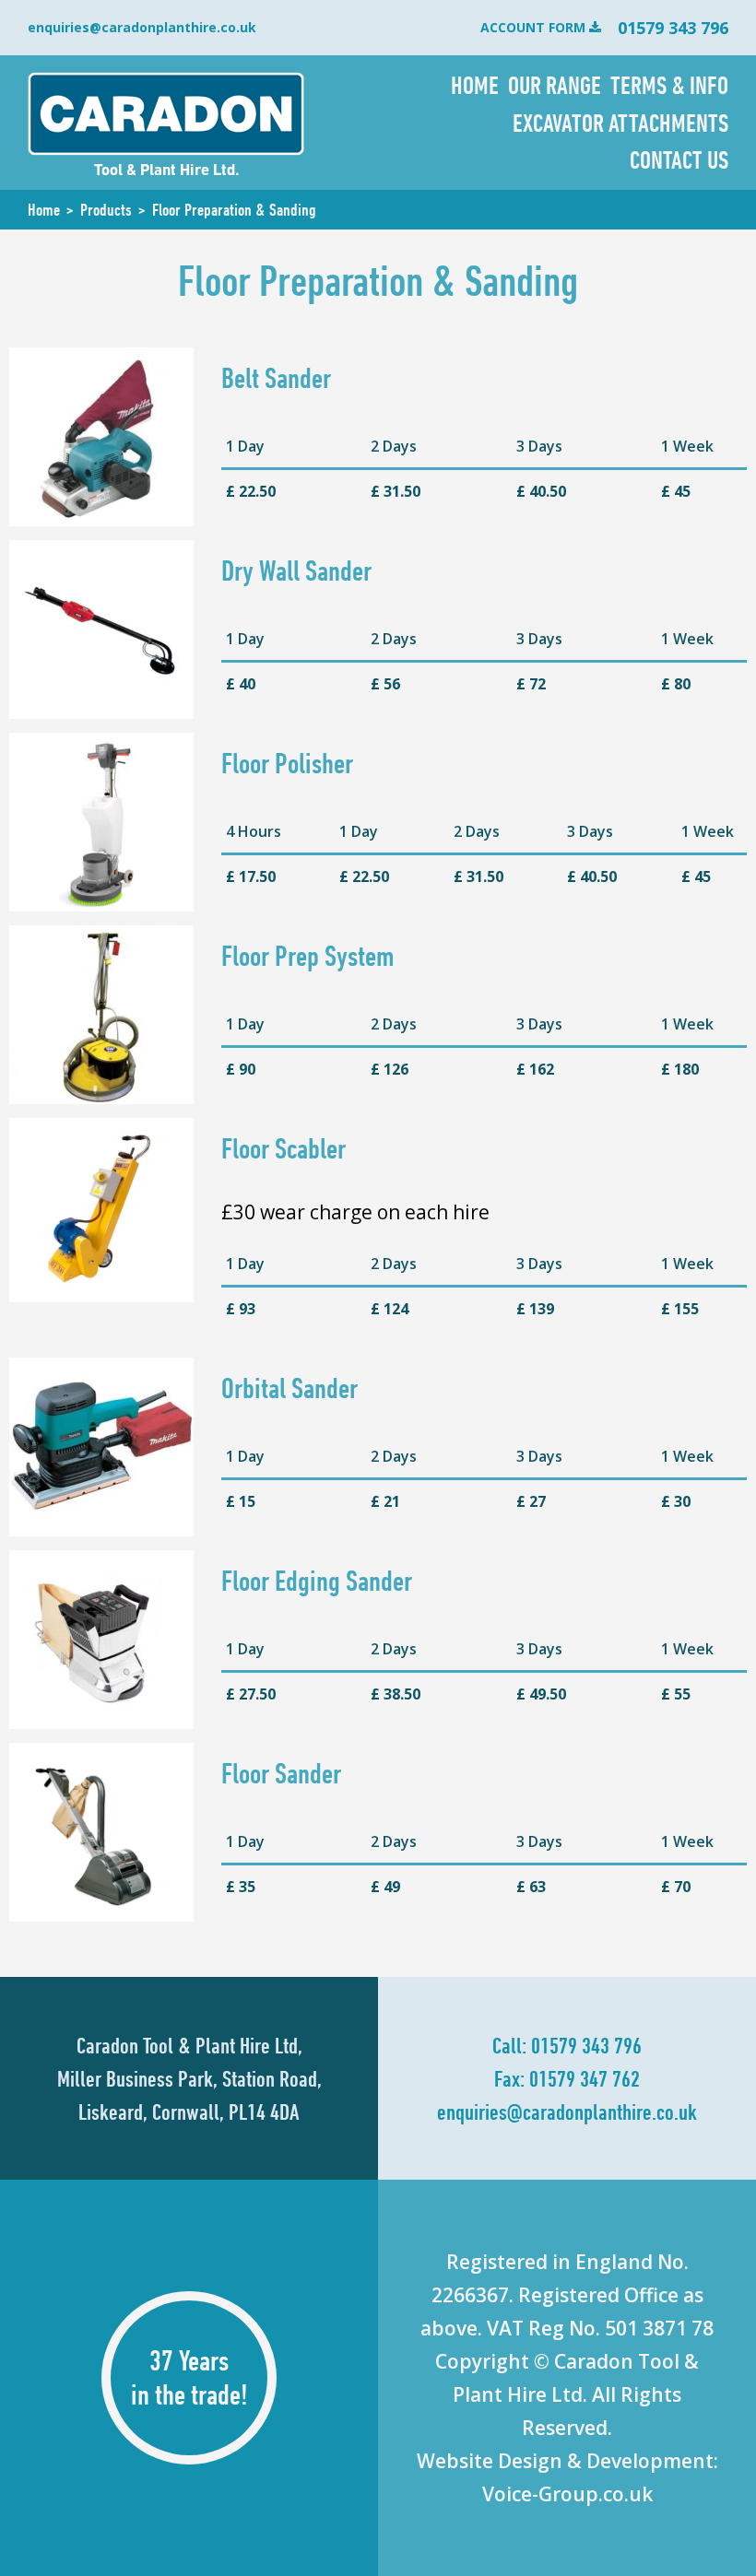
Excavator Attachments (620, 123)
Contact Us (679, 159)
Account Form (533, 27)
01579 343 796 (586, 2045)
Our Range (555, 85)
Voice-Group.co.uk (567, 2494)
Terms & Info (669, 85)
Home (475, 85)
